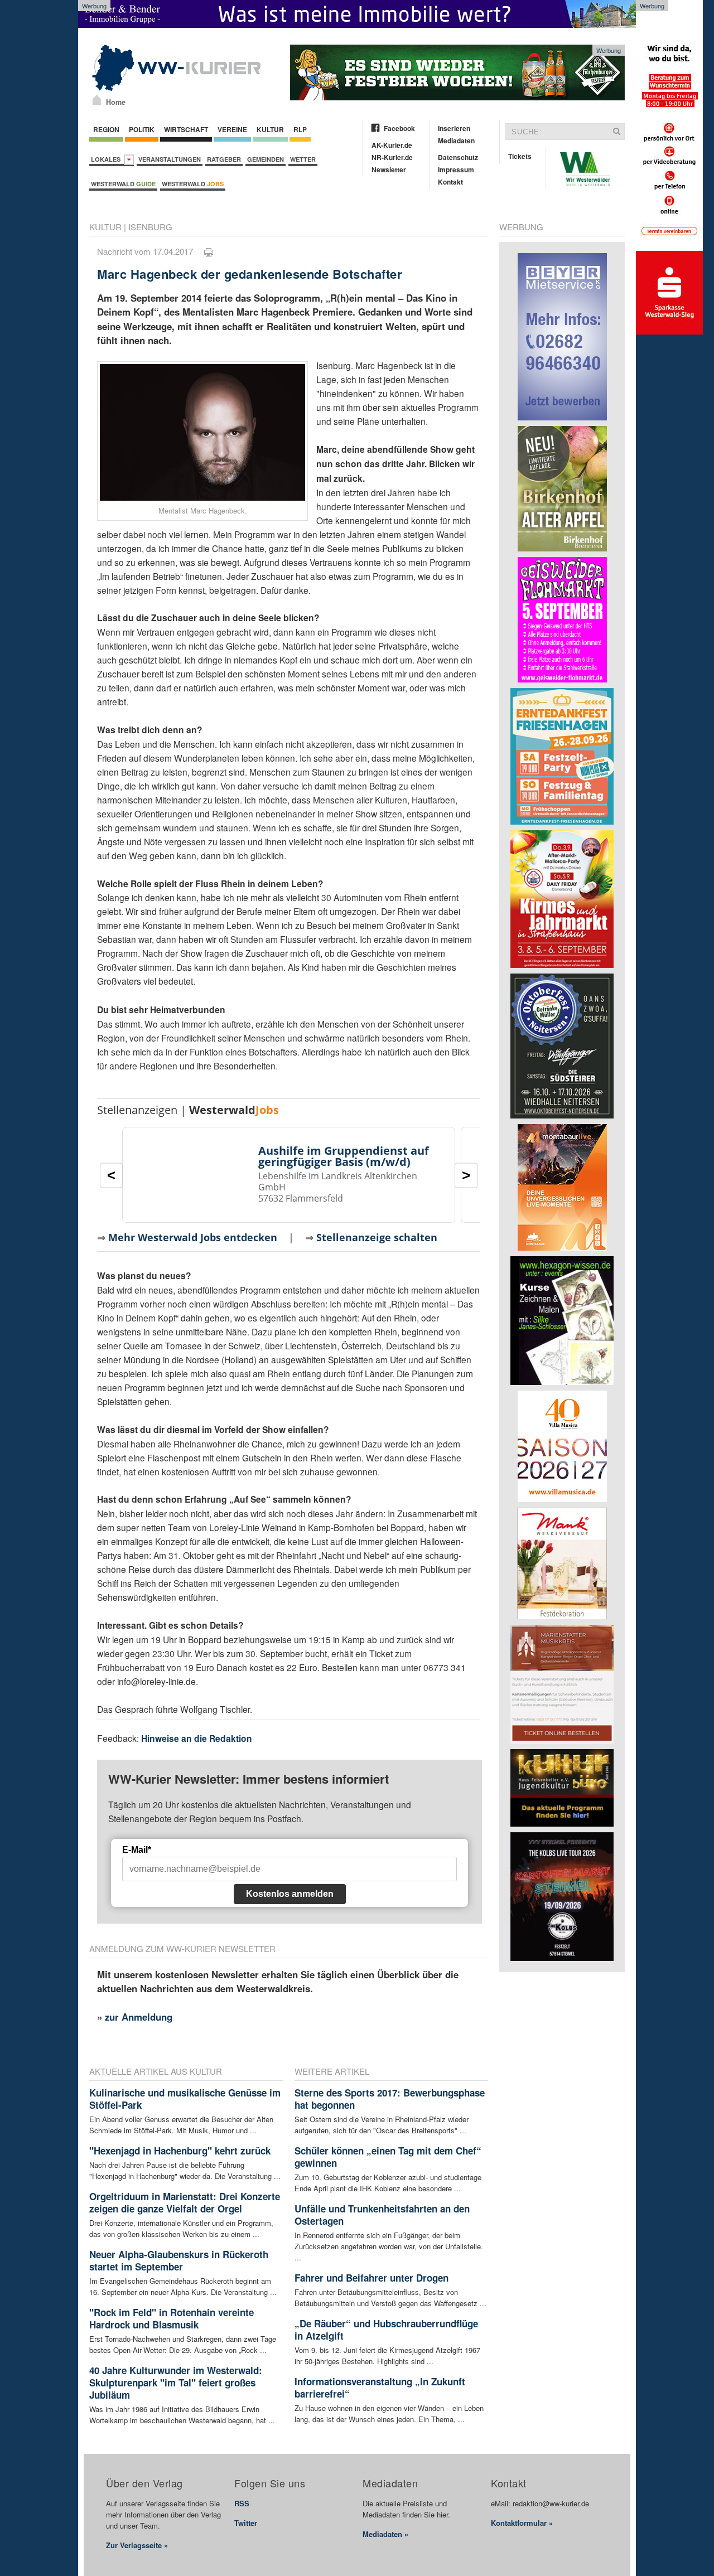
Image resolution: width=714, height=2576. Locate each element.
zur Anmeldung (139, 2017)
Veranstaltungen (170, 159)
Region (106, 129)
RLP (300, 129)
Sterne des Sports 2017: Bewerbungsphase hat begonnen (390, 2099)
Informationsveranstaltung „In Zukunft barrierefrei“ (380, 2388)
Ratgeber (224, 159)
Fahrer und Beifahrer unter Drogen (372, 2278)
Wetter (303, 159)
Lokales (107, 159)
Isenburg (150, 227)
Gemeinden (266, 159)
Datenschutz (458, 157)
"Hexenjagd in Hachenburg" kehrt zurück (180, 2151)
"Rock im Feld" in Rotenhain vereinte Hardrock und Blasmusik (172, 2318)
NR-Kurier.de (392, 157)
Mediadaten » (385, 2534)
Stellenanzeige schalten (377, 1237)
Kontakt (450, 182)
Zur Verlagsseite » (137, 2545)
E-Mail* (137, 1850)
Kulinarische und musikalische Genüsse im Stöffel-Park (185, 2099)
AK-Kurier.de (392, 145)
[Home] (97, 100)
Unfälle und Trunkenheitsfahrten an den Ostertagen (382, 2215)
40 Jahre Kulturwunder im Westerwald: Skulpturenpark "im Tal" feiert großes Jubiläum (176, 2383)
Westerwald (123, 184)
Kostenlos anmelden (290, 1894)
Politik (142, 129)
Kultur (270, 129)
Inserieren (454, 128)
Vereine (232, 129)
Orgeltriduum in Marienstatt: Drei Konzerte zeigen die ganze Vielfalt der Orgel (185, 2202)
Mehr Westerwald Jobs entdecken (193, 1237)
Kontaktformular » (522, 2523)
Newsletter (389, 170)
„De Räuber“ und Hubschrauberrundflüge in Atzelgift (386, 2330)
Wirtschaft (186, 129)
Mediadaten (456, 141)
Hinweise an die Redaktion (197, 1738)
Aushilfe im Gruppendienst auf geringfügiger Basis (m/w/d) (344, 1156)
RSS (242, 2503)
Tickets (520, 156)
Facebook (399, 128)
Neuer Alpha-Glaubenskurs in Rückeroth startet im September (179, 2260)
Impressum (456, 170)
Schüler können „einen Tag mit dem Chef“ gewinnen (388, 2157)
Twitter (246, 2523)
